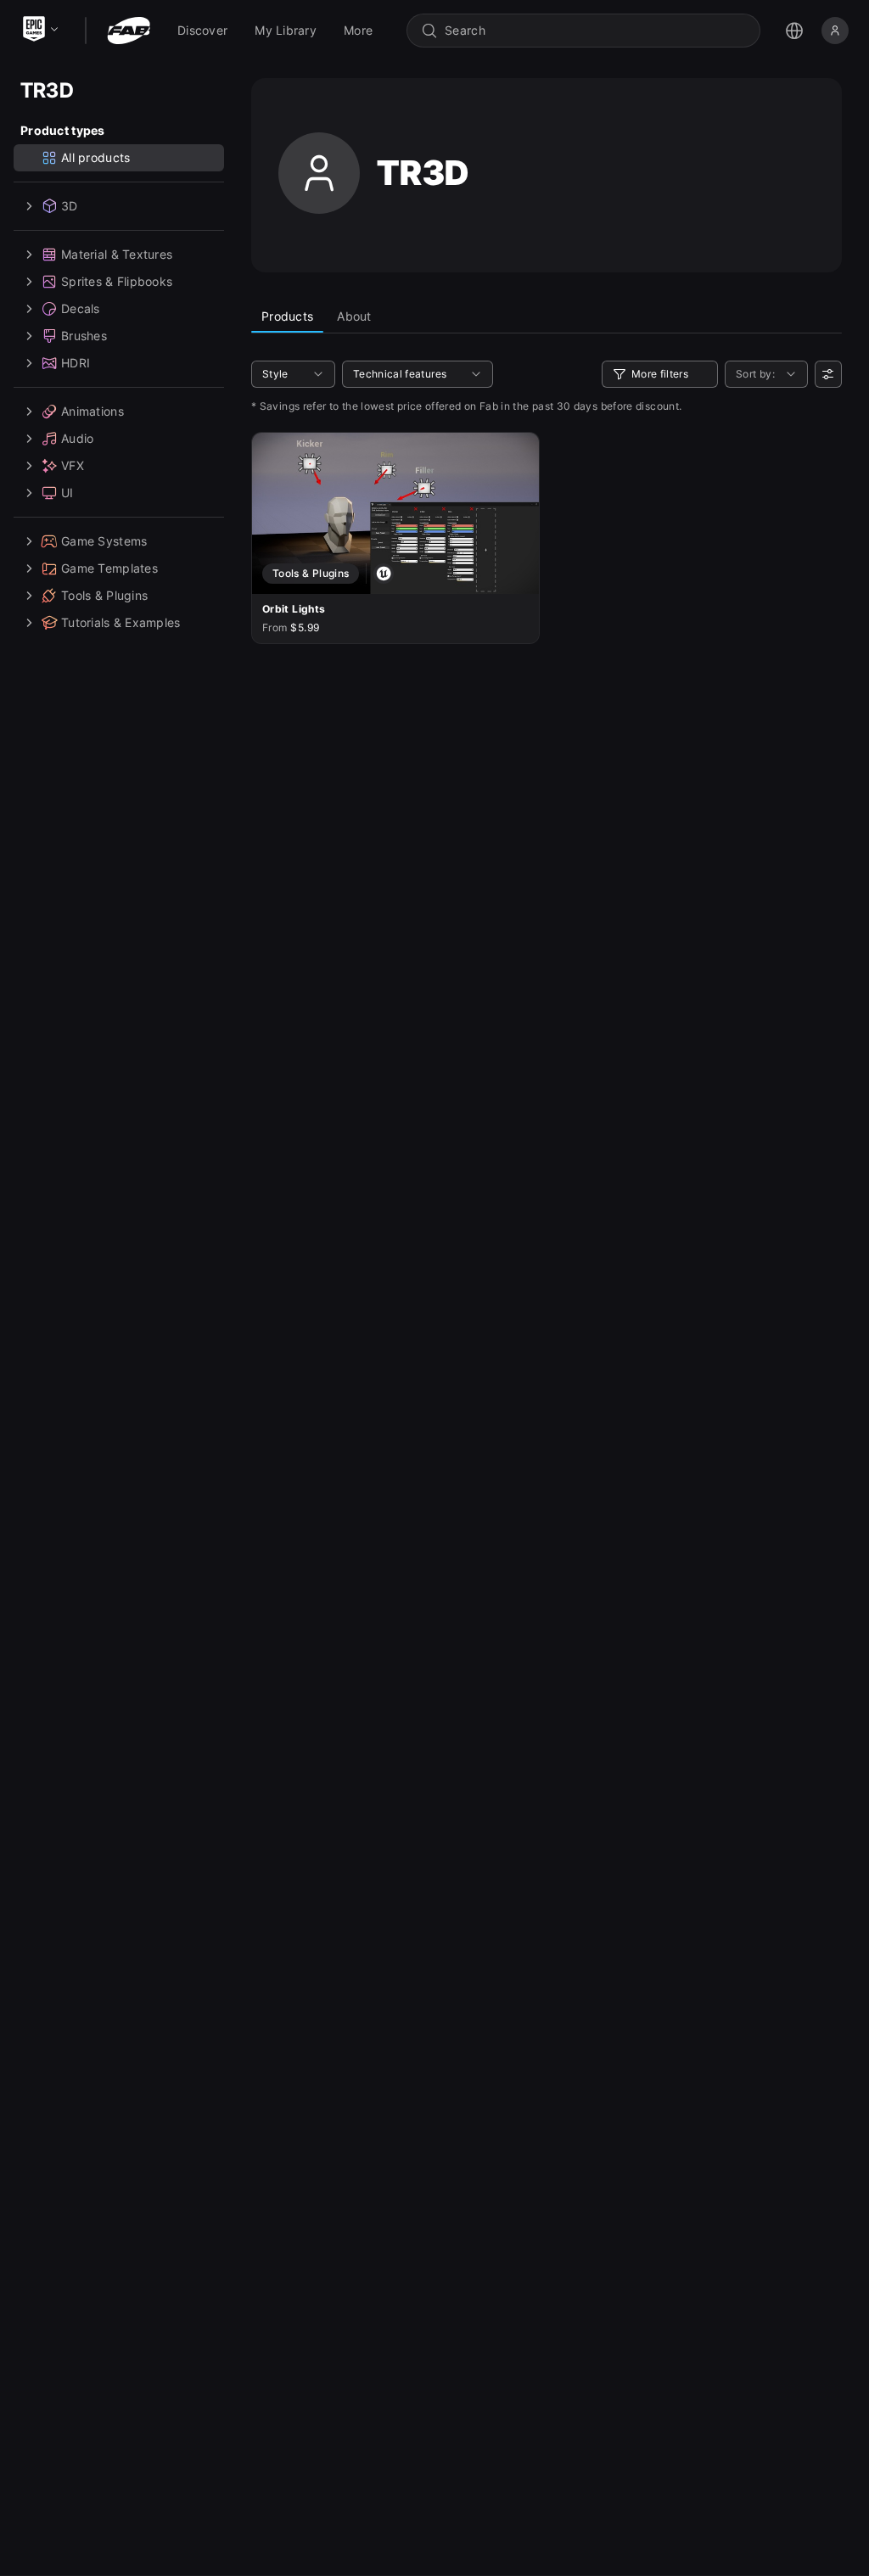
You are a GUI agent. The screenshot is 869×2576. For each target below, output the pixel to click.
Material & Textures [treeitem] (117, 254)
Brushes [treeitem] (84, 336)
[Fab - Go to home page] (129, 31)
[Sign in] (835, 31)
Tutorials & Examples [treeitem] (121, 622)
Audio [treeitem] (77, 438)
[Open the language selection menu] (794, 31)
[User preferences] (828, 374)
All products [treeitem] (95, 157)
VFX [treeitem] (73, 465)
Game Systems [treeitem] (104, 541)
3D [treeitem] (70, 206)
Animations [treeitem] (93, 411)
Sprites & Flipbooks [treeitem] (117, 281)
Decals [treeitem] (81, 308)
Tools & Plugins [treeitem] (104, 595)
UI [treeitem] (67, 493)
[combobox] (595, 31)
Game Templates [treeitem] (109, 568)
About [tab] (354, 316)
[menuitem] (202, 31)
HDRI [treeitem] (76, 363)
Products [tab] (287, 316)
